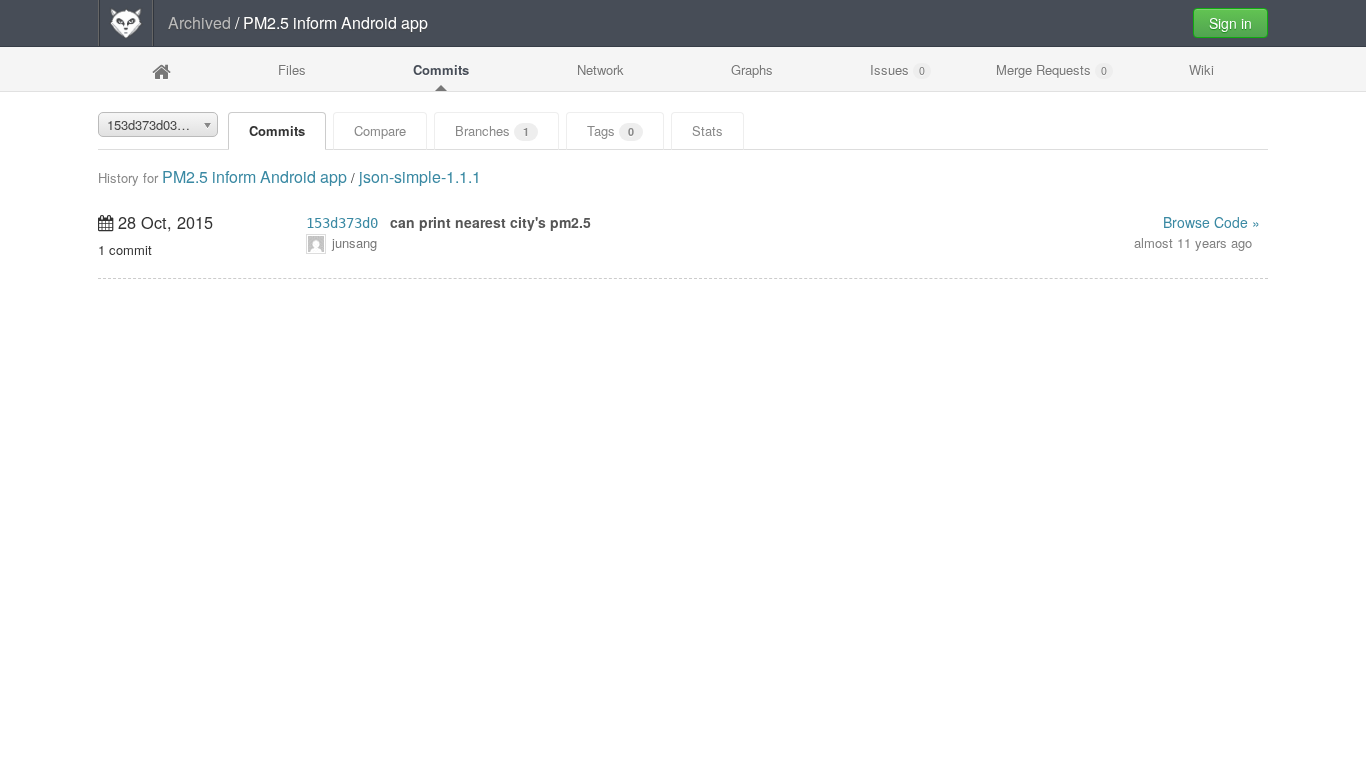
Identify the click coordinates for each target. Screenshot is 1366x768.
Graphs (752, 69)
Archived (199, 22)
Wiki (1201, 69)
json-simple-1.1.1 (420, 176)
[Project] (161, 71)
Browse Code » (1211, 222)
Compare (380, 130)
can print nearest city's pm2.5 (490, 222)
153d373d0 (342, 223)
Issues (897, 69)
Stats (707, 130)
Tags (610, 130)
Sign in (1230, 23)
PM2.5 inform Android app (254, 176)
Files (292, 69)
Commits (441, 69)
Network (600, 69)
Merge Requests (1051, 69)
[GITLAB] (126, 23)
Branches (492, 130)
